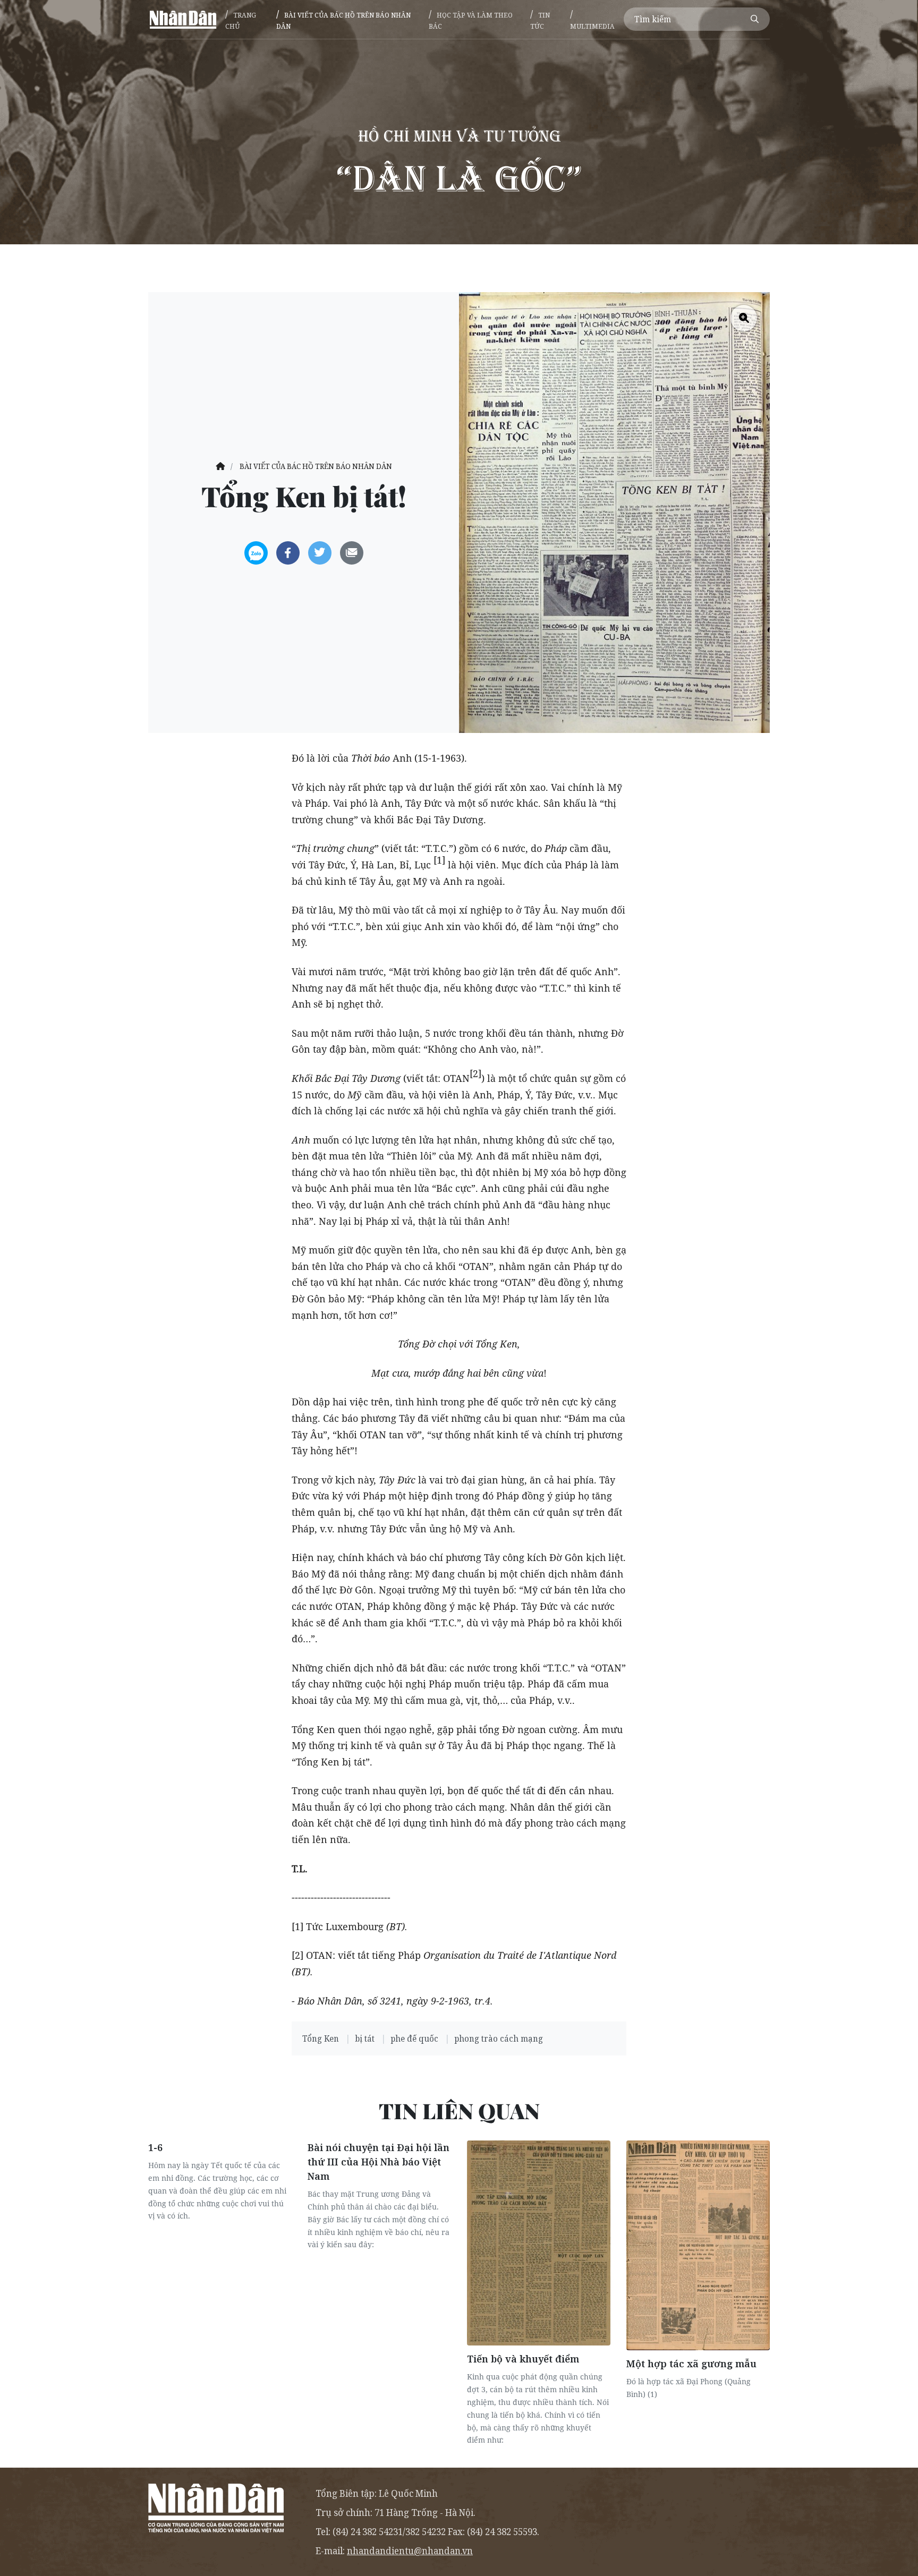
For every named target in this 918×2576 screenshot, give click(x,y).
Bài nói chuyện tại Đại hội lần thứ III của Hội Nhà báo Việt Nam (379, 2162)
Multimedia (592, 26)
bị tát (366, 2038)
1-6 (155, 2147)
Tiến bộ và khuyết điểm (523, 2359)
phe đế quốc (415, 2038)
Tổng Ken (322, 2038)
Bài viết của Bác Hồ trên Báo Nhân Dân (343, 20)
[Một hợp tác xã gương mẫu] (698, 2245)
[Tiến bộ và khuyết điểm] (539, 2243)
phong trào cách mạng (499, 2038)
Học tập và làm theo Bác (471, 20)
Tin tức (540, 20)
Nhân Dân (183, 19)
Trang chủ (241, 20)
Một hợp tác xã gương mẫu (691, 2364)
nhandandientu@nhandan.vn (410, 2551)
